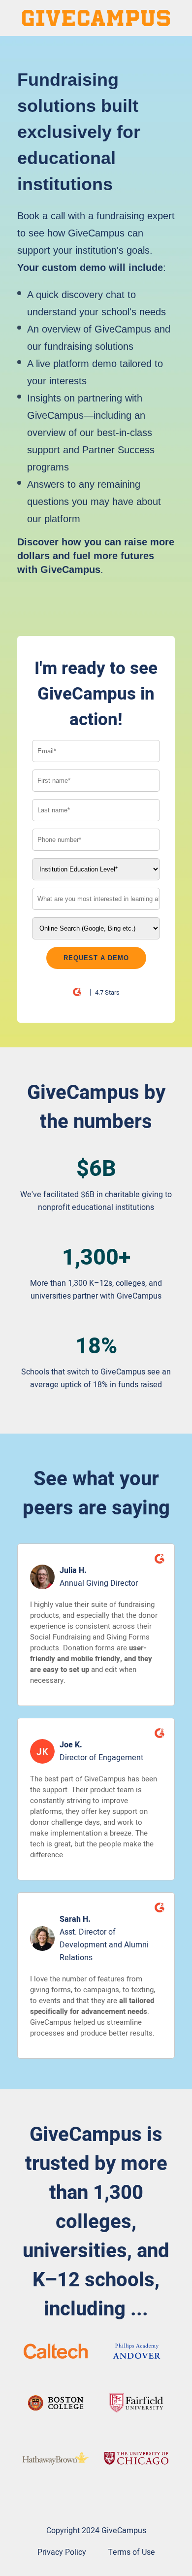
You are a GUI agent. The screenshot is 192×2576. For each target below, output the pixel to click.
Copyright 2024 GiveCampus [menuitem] (96, 2531)
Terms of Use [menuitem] (131, 2552)
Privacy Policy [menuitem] (62, 2552)
